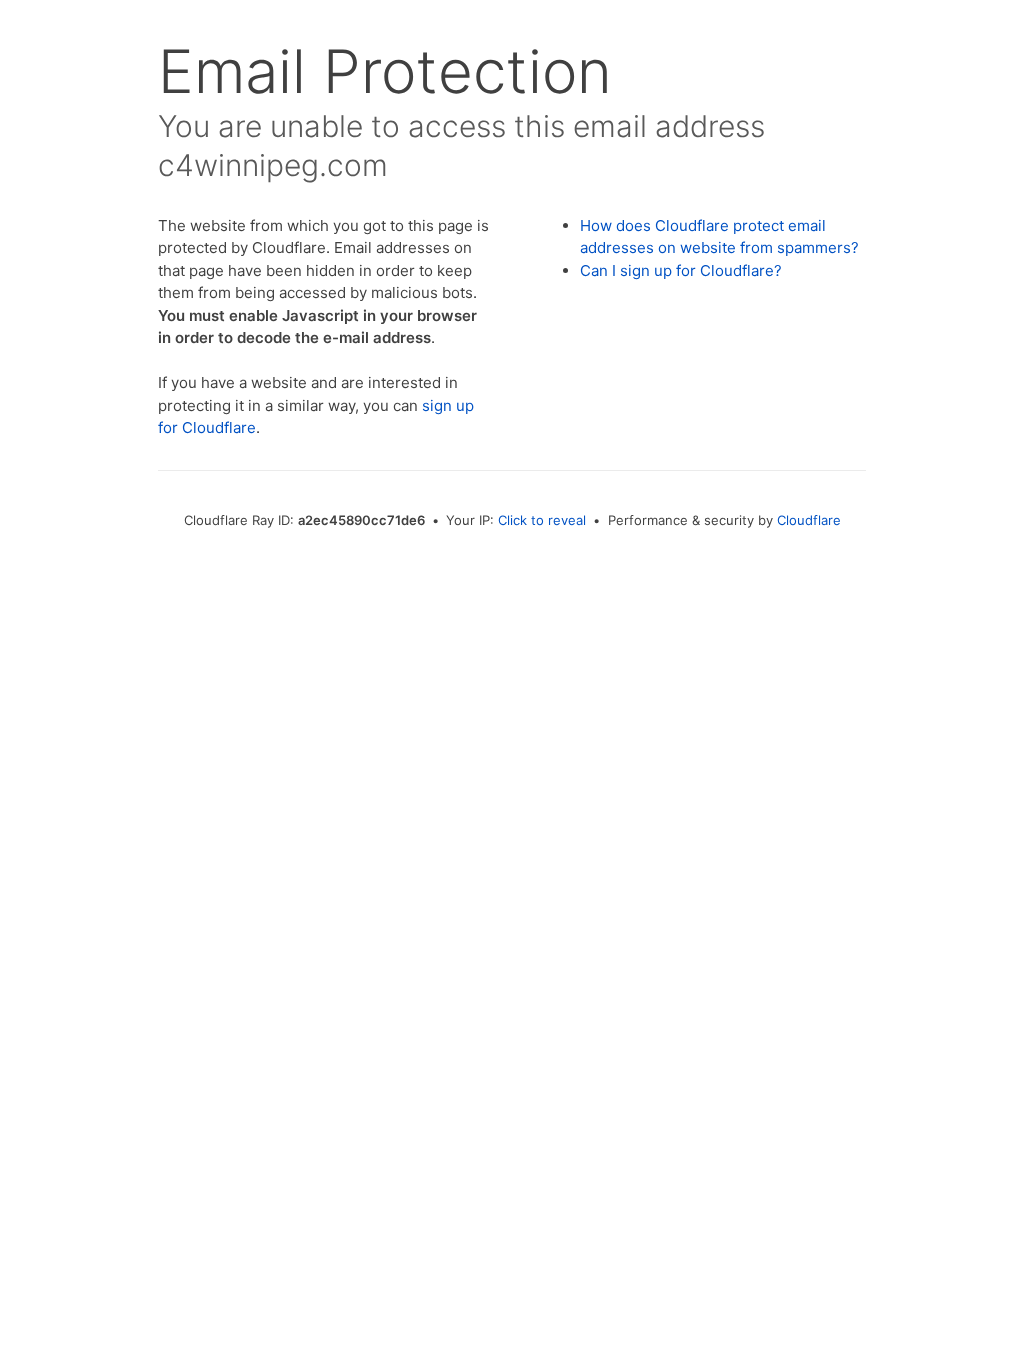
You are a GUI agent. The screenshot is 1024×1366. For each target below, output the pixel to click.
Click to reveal (542, 520)
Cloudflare (809, 520)
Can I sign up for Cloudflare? (681, 270)
